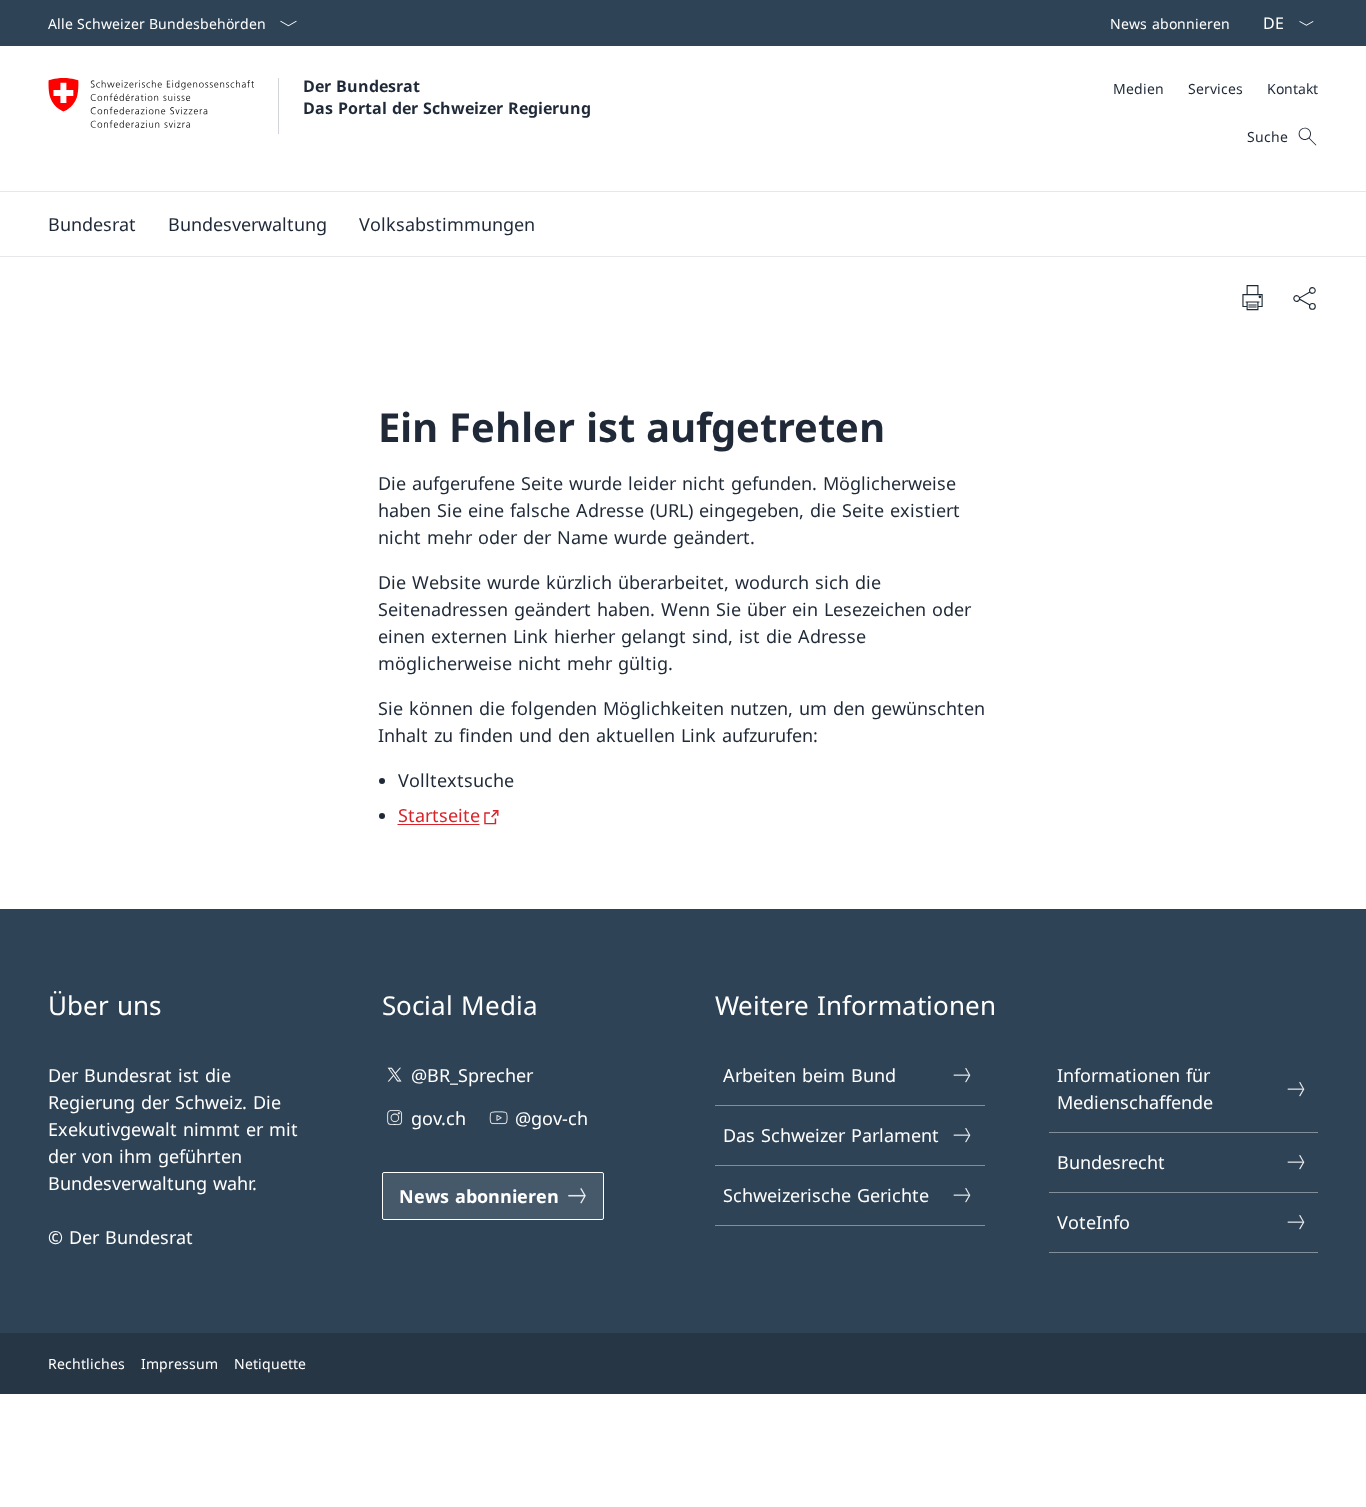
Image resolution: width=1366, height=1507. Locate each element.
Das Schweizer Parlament (831, 1135)
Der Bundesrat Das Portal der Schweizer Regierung (447, 97)
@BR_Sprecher (472, 1075)
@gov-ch (551, 1118)
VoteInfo (1093, 1222)
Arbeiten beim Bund (809, 1075)
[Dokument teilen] (1304, 297)
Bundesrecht (1111, 1162)
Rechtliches (86, 1363)
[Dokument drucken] (1252, 297)
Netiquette (270, 1363)
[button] (92, 224)
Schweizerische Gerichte (826, 1195)
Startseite (439, 815)
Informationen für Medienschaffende (1135, 1088)
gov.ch (438, 1118)
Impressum (179, 1363)
